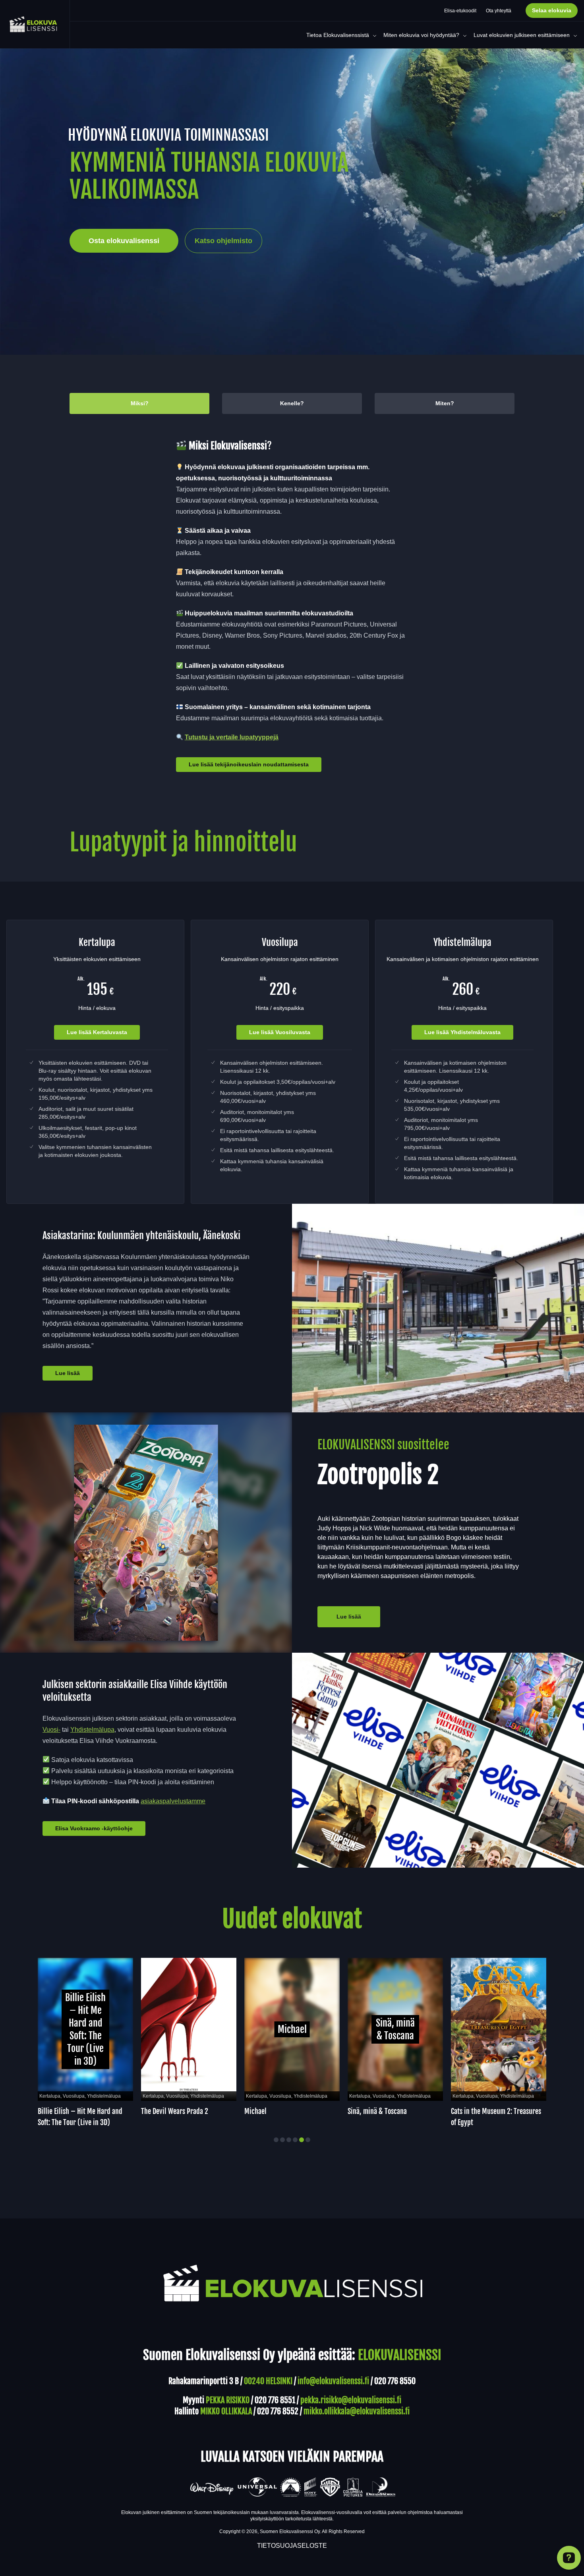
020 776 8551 (275, 2400)
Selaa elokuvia (552, 10)
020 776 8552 (278, 2411)
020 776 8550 (395, 2381)
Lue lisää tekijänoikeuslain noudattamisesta (249, 764)
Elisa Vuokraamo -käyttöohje (94, 1828)
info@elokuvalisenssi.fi (333, 2381)
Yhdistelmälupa (92, 1730)
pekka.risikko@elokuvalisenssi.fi (351, 2400)
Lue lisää (68, 1373)
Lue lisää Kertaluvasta (97, 1032)
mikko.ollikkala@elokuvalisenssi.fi (357, 2411)
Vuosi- (51, 1730)
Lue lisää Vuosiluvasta (280, 1032)
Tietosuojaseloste (292, 2546)
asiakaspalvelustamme (173, 1801)
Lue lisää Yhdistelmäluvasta (462, 1032)
